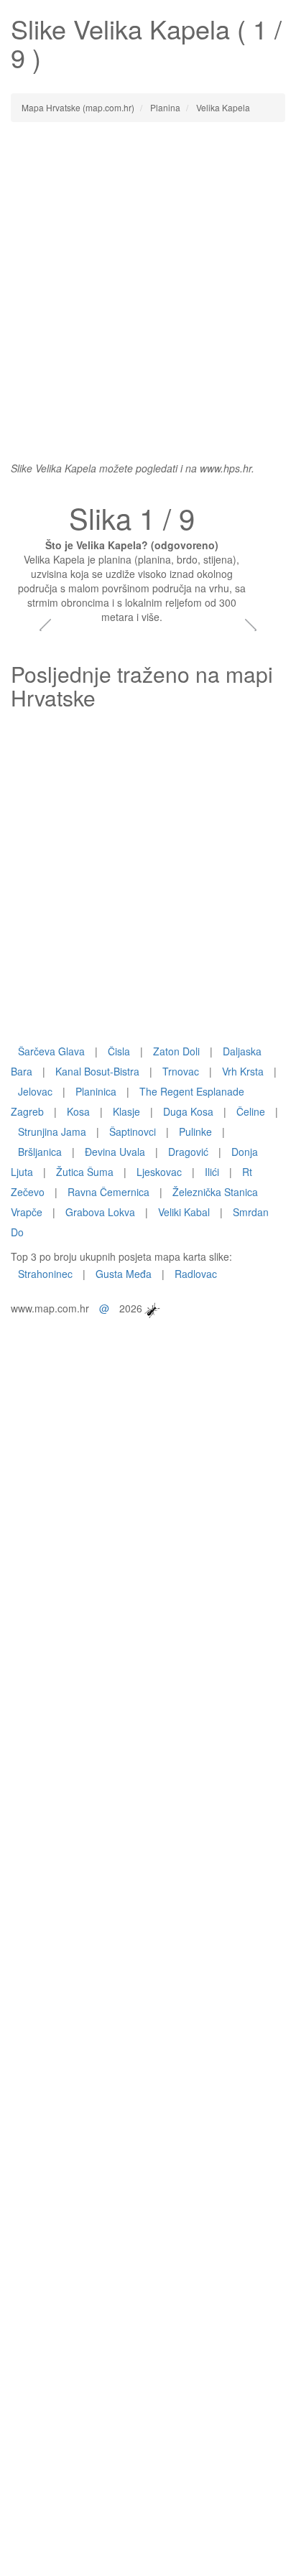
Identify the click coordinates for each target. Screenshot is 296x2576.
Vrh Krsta (243, 1071)
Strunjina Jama (52, 1131)
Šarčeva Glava (51, 1051)
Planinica (96, 1091)
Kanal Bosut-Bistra (97, 1071)
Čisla (119, 1051)
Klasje (126, 1111)
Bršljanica (40, 1152)
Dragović (188, 1152)
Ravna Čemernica (108, 1192)
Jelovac (35, 1091)
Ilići (212, 1172)
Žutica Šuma (85, 1172)
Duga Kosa (188, 1111)
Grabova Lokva (100, 1212)
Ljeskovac (159, 1172)
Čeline (251, 1111)
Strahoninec (45, 1274)
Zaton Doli (176, 1051)
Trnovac (181, 1071)
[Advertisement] (148, 284)
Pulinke (195, 1131)
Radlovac (196, 1274)
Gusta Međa (124, 1274)
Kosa (78, 1111)
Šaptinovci (133, 1131)
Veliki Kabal (184, 1212)
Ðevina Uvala (115, 1152)
